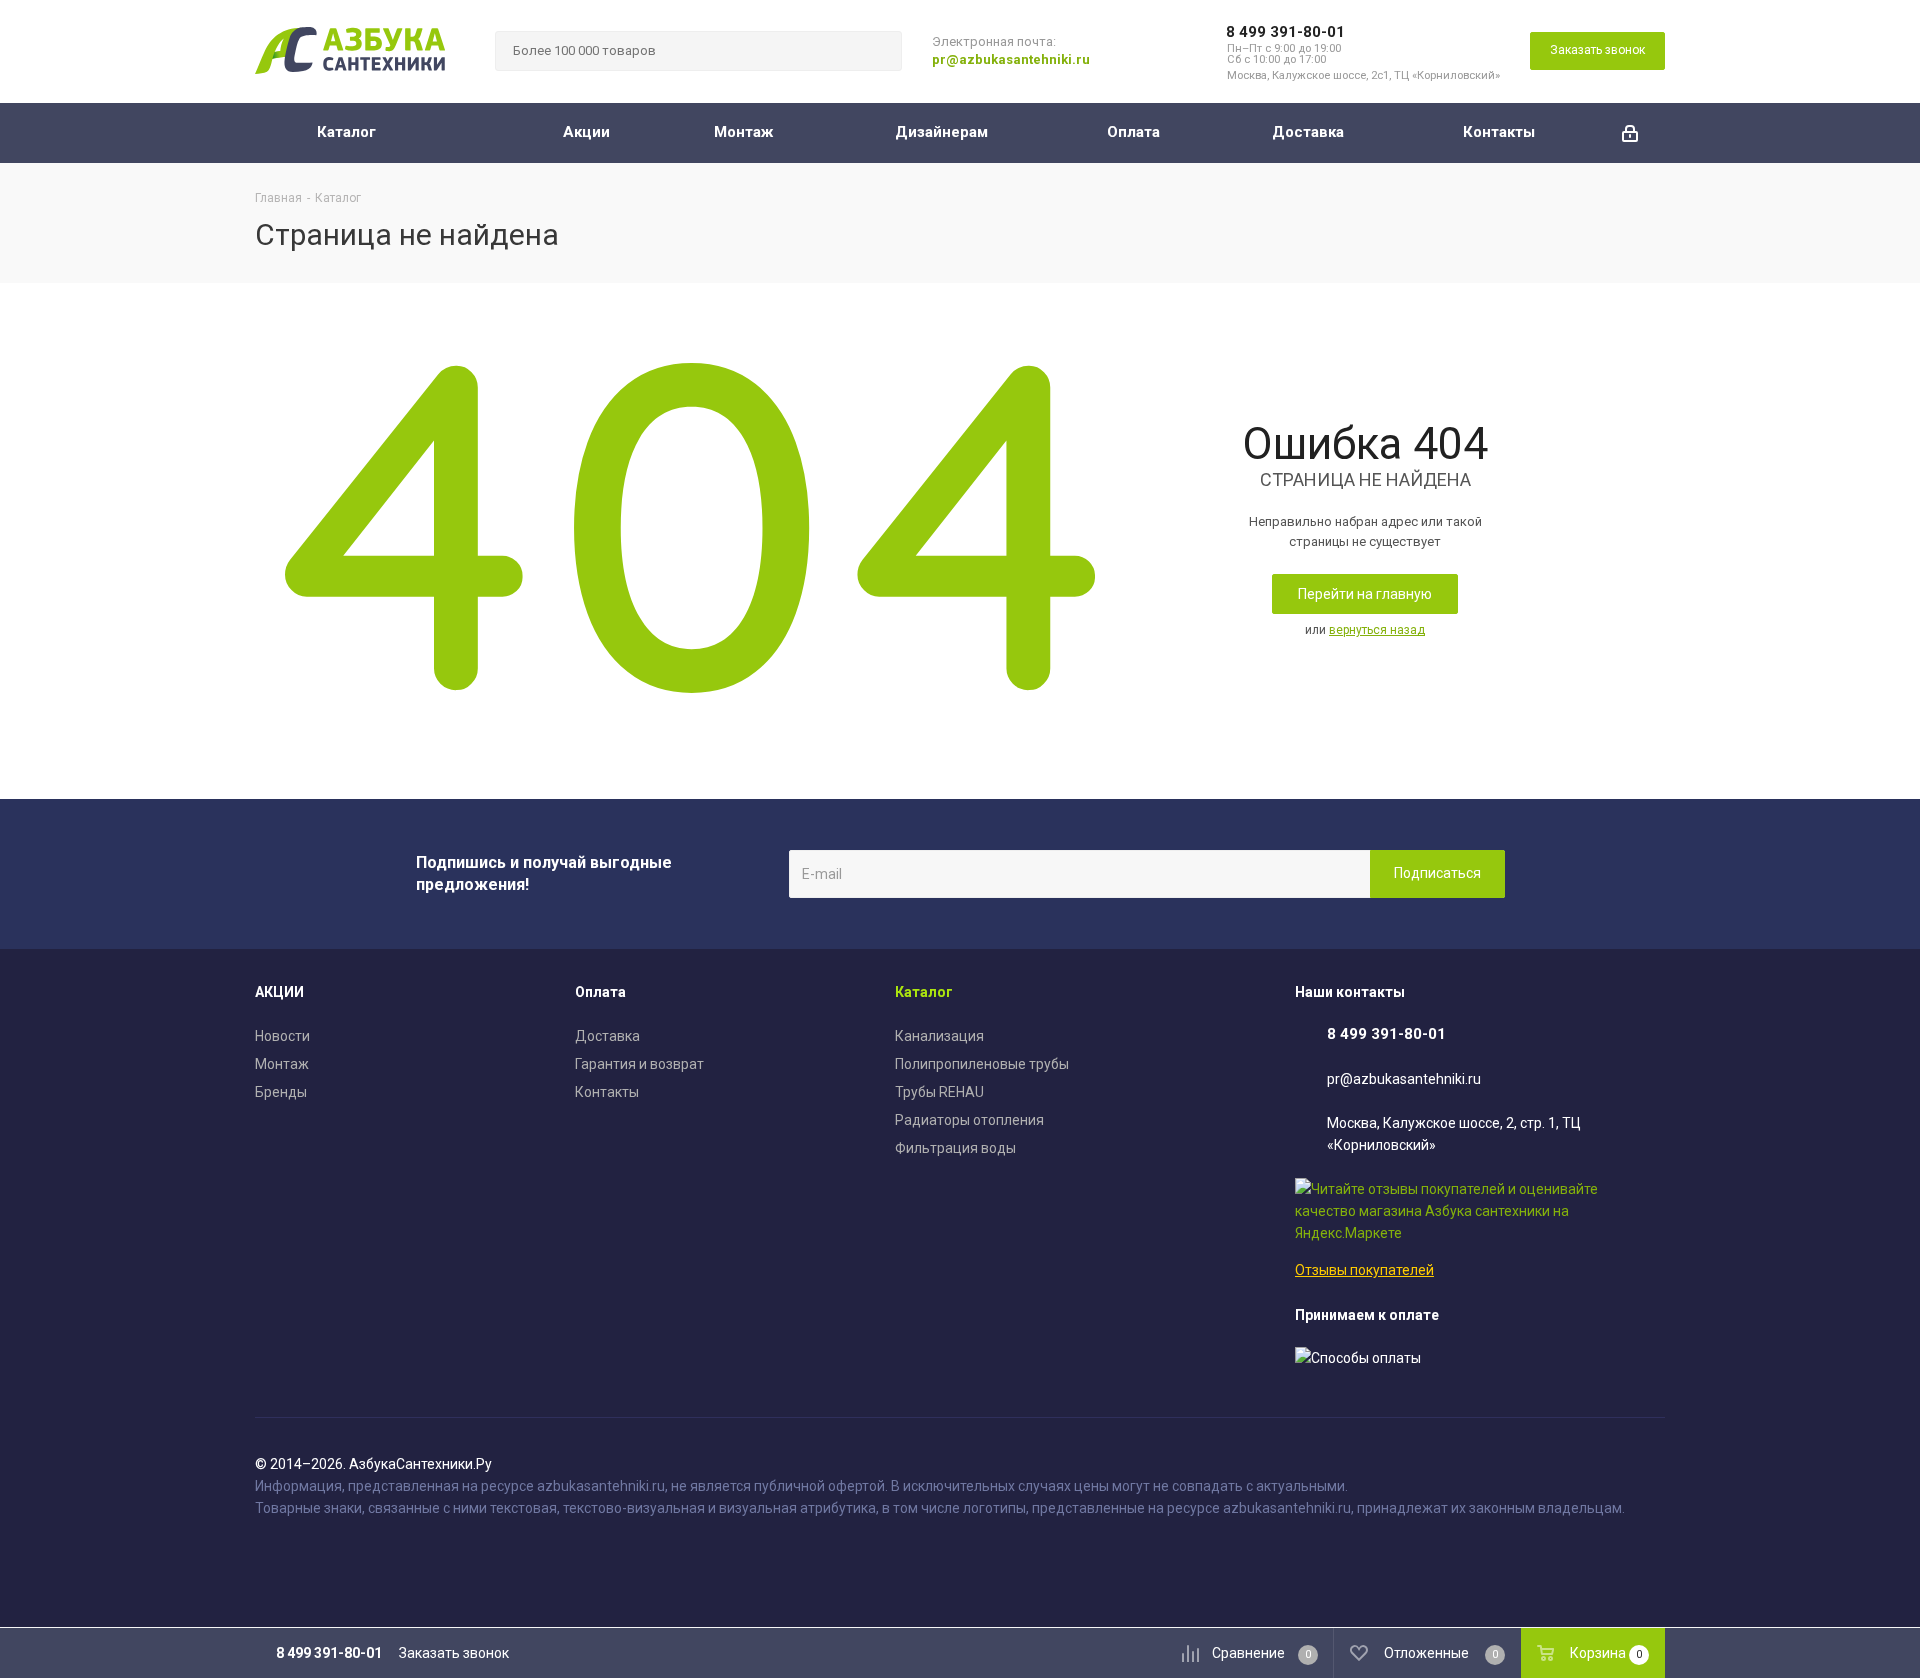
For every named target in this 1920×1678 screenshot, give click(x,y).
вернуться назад (1377, 630)
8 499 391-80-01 (1285, 32)
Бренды (281, 1092)
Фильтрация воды (955, 1148)
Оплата (600, 992)
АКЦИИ (279, 992)
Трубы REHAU (939, 1092)
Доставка (607, 1036)
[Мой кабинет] (1630, 133)
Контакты (607, 1092)
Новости (282, 1036)
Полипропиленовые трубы (982, 1064)
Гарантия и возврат (639, 1064)
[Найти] (878, 51)
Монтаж (282, 1064)
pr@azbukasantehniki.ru (1011, 59)
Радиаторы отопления (969, 1120)
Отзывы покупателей (1364, 1270)
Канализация (939, 1036)
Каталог (924, 992)
